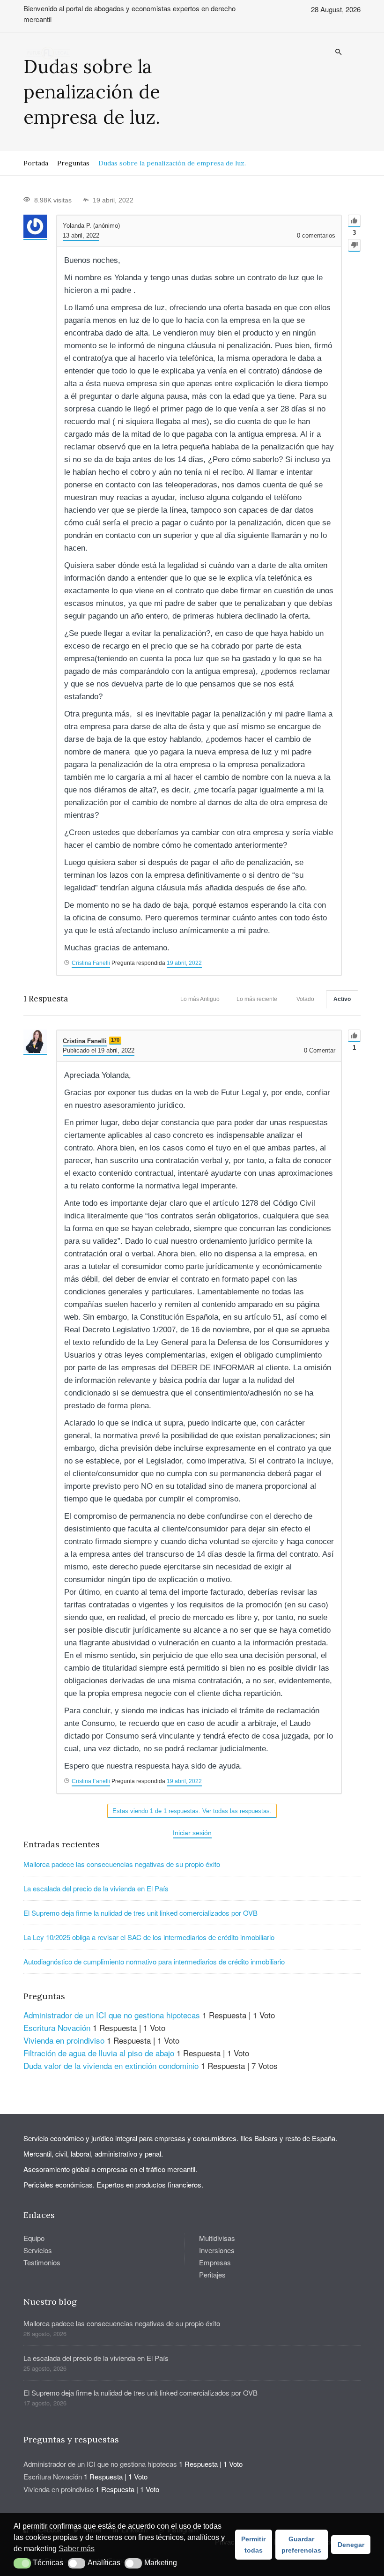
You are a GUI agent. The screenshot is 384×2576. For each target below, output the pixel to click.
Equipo (34, 2238)
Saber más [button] (77, 2549)
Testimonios (42, 2262)
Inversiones (217, 2250)
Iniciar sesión (192, 1833)
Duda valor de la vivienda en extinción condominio (111, 2065)
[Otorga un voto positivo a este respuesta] (354, 1036)
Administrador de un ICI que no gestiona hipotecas (112, 2015)
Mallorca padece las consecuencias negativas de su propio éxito (122, 1864)
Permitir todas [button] (253, 2545)
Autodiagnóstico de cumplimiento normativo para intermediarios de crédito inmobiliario (154, 1961)
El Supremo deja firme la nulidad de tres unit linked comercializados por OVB (140, 1913)
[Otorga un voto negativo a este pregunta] (354, 245)
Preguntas (73, 163)
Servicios (38, 2250)
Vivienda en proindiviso (64, 2040)
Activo (342, 999)
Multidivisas (217, 2238)
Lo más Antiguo (200, 999)
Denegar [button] (351, 2545)
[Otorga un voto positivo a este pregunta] (354, 221)
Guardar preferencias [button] (301, 2545)
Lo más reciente (257, 999)
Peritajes (212, 2274)
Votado (305, 999)
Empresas (215, 2262)
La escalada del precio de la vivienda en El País (96, 1888)
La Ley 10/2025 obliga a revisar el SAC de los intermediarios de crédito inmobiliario (149, 1937)
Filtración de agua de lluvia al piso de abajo (99, 2053)
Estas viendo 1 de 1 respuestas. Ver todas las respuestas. (192, 1811)
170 (115, 1040)
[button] (22, 2563)
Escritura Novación (57, 2027)
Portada (36, 163)
